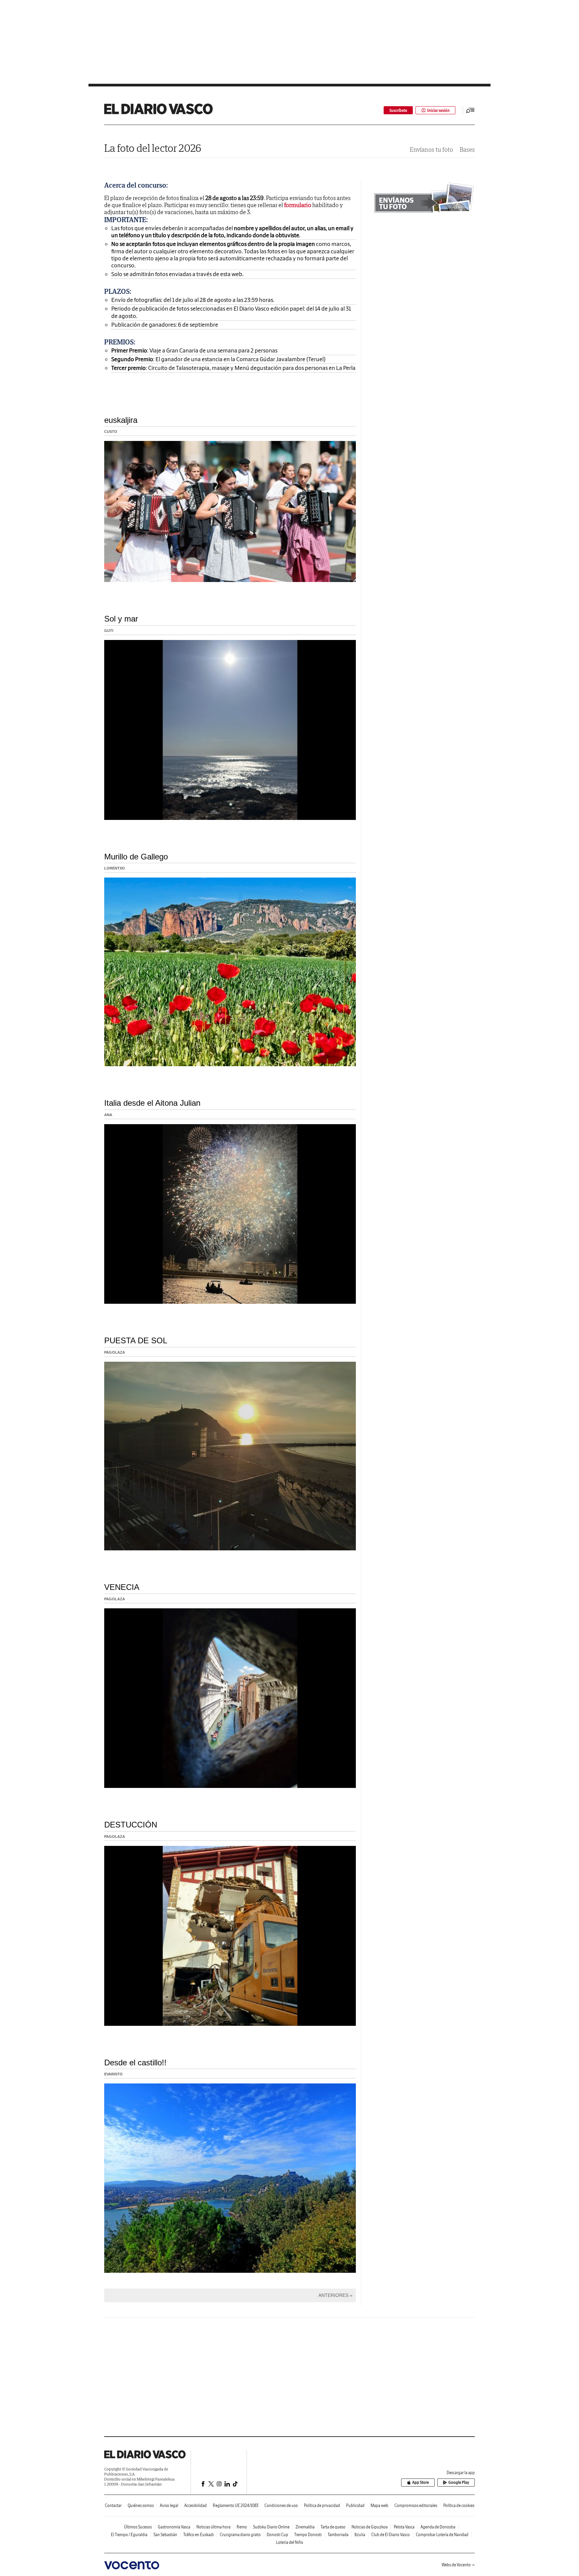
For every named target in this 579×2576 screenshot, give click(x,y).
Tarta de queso (333, 2527)
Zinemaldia (305, 2527)
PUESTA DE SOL (136, 1340)
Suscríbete (398, 110)
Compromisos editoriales (416, 2505)
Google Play (459, 2482)
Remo (242, 2527)
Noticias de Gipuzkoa (370, 2527)
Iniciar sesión (438, 110)
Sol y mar (121, 619)
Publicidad (355, 2505)
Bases (467, 150)
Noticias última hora (213, 2527)
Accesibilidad (196, 2505)
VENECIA (122, 1587)
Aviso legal (169, 2505)
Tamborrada (338, 2535)
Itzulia (360, 2535)
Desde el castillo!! (135, 2063)
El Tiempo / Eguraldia (129, 2535)
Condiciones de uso (281, 2505)
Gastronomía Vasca (174, 2527)
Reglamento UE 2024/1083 (236, 2505)
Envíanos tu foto (431, 150)
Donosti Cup (277, 2535)
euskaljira (121, 420)
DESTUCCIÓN (131, 1825)
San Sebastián (165, 2535)
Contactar (113, 2505)
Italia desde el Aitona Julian (152, 1103)
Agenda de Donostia (438, 2527)
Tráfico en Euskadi (199, 2535)
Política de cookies (459, 2505)
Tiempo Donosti (308, 2535)
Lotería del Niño (290, 2542)
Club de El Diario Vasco (391, 2535)
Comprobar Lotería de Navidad (442, 2535)
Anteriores (333, 2295)
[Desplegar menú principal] (470, 110)
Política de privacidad (322, 2505)
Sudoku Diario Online (271, 2527)
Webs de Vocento (456, 2565)
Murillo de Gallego (136, 857)
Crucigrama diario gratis (240, 2535)
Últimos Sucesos (138, 2527)
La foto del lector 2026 (153, 148)
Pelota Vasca (404, 2527)
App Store (421, 2482)
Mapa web (379, 2505)
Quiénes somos (141, 2505)
